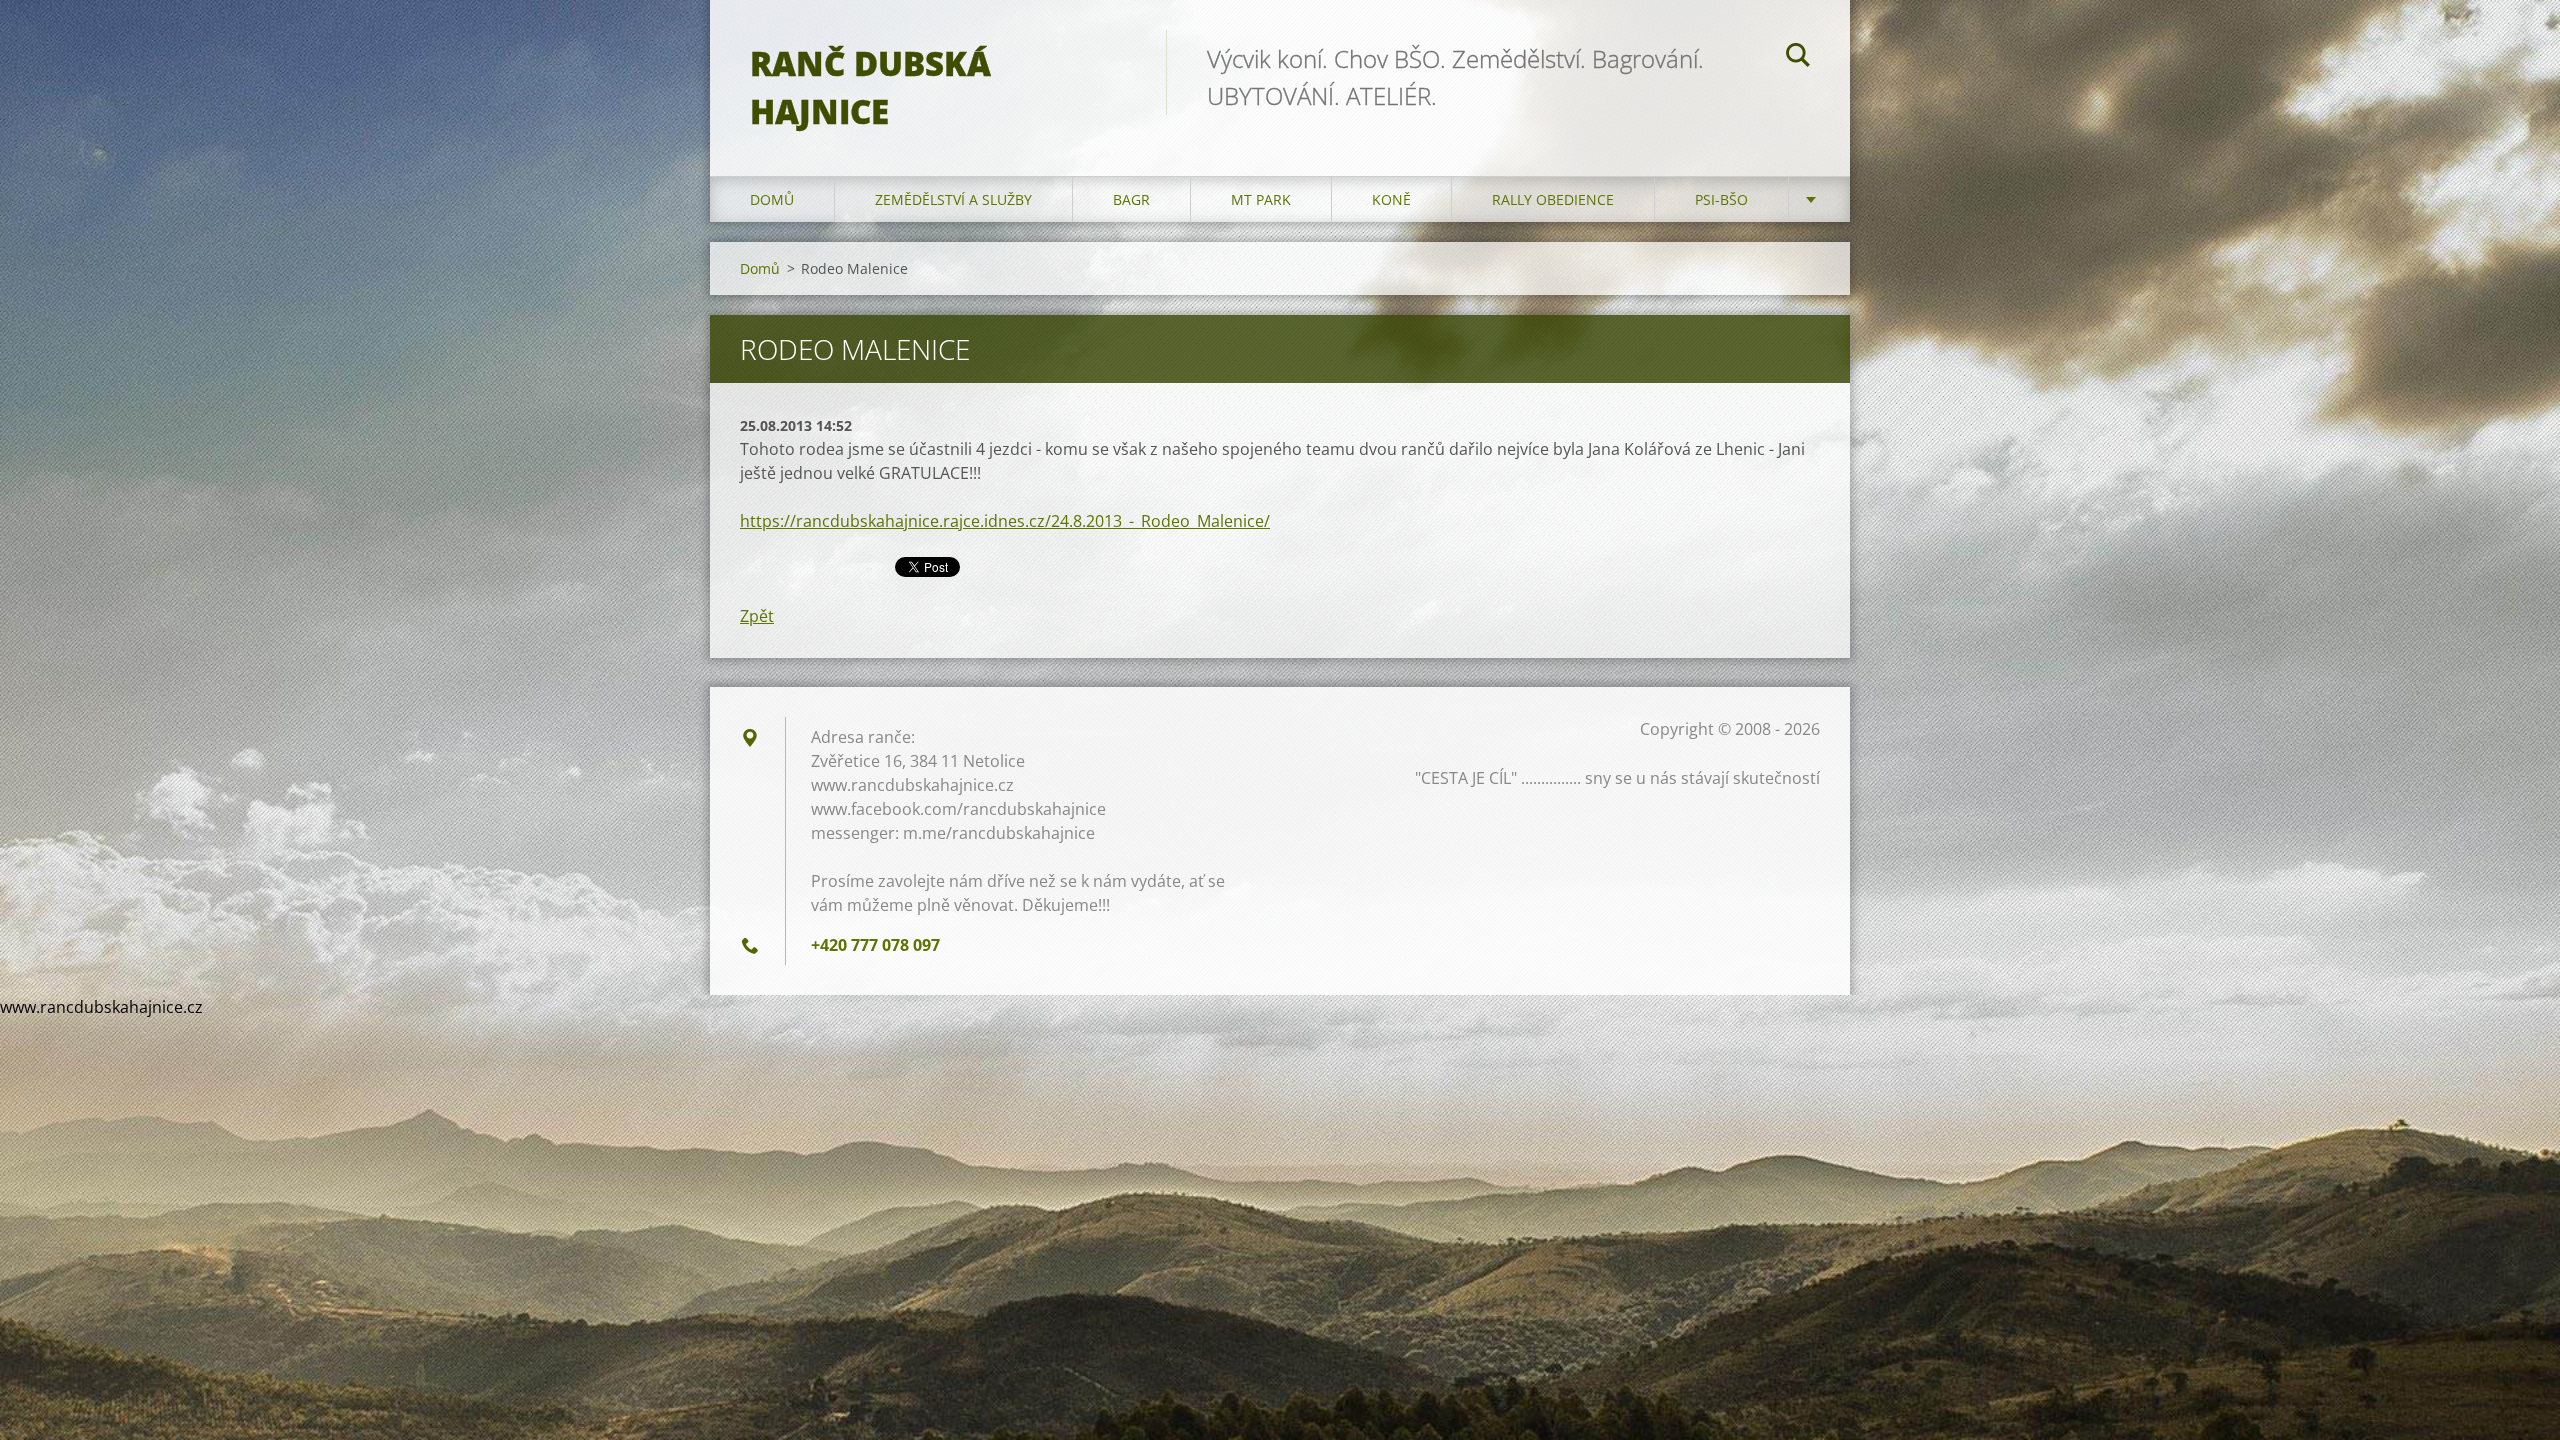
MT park (1261, 199)
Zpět (757, 616)
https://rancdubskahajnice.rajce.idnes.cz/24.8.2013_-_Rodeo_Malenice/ (1005, 521)
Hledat (1798, 58)
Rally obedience (1553, 199)
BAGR (1131, 199)
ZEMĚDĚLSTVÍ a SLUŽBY (953, 199)
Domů (772, 199)
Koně (1391, 199)
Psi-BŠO (1721, 199)
